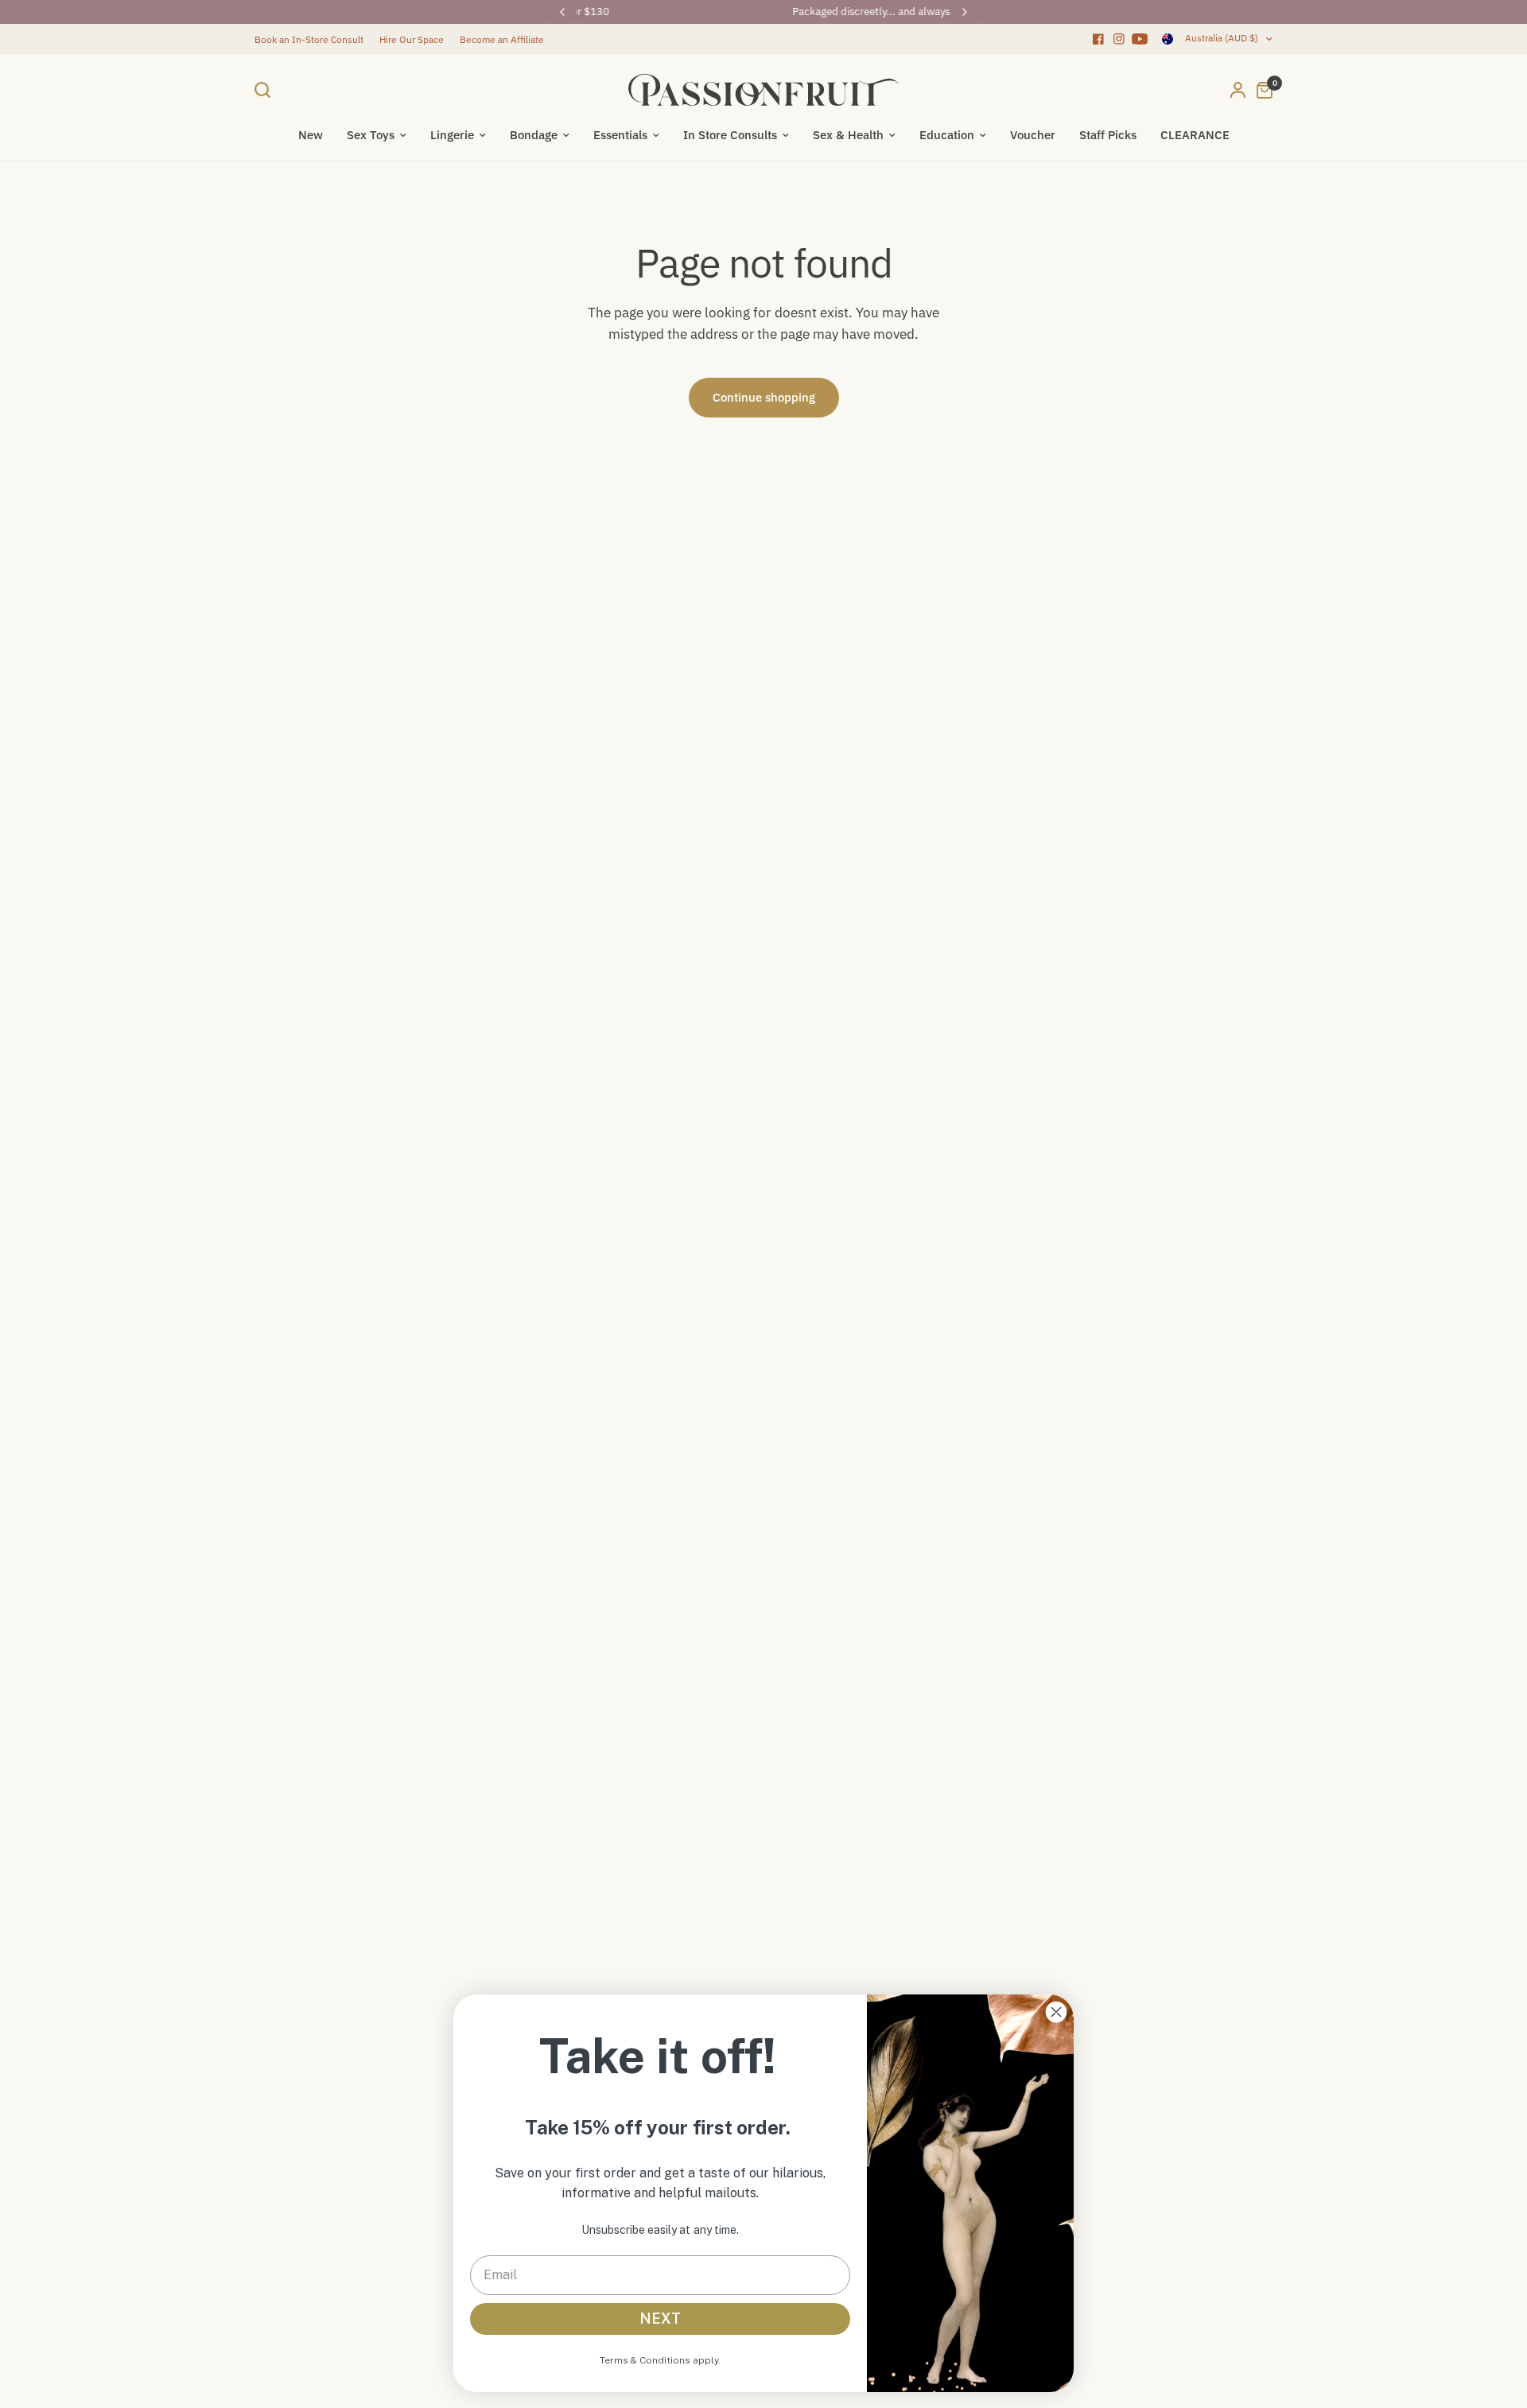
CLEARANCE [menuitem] (1195, 135)
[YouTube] (1140, 39)
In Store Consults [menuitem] (730, 135)
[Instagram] (1119, 39)
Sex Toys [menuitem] (371, 135)
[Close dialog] (1056, 2012)
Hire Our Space (412, 39)
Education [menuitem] (947, 135)
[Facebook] (1098, 39)
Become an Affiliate (502, 39)
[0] (1261, 90)
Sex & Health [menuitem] (848, 135)
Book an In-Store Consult (309, 39)
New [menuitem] (311, 135)
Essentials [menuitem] (620, 135)
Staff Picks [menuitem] (1108, 135)
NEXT (660, 2319)
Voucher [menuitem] (1033, 135)
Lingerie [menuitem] (452, 135)
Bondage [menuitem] (534, 135)
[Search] (266, 90)
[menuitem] (313, 39)
